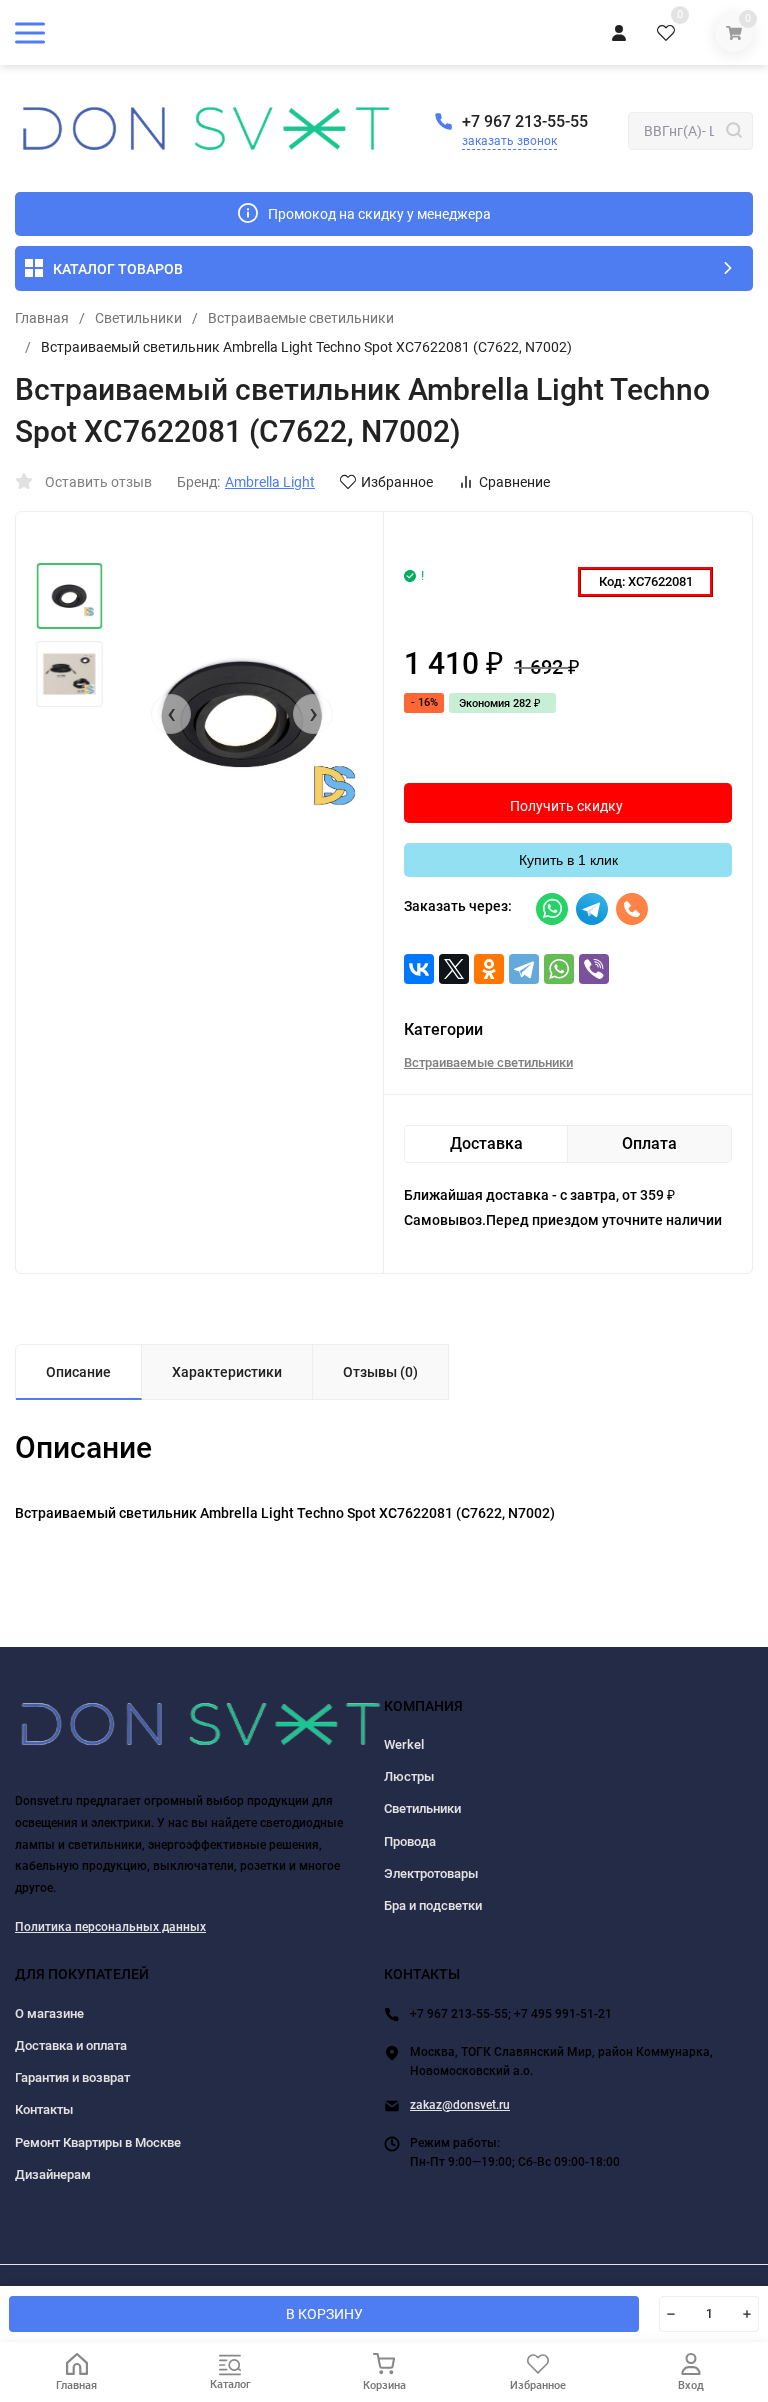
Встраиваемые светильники (301, 318)
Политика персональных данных (110, 1927)
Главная (42, 318)
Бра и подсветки (433, 1905)
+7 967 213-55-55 (525, 121)
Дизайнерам (53, 2174)
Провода (410, 1841)
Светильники (138, 318)
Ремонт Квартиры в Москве (98, 2142)
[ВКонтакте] (419, 969)
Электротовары (431, 1873)
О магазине (49, 2013)
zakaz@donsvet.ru (460, 2105)
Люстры (409, 1776)
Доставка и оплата (71, 2045)
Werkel (404, 1744)
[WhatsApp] (559, 969)
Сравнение (514, 482)
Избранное (397, 482)
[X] (454, 969)
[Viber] (594, 969)
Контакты (44, 2109)
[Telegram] (524, 969)
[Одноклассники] (489, 969)
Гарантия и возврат (72, 2077)
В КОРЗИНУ (324, 2314)
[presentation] (171, 714)
